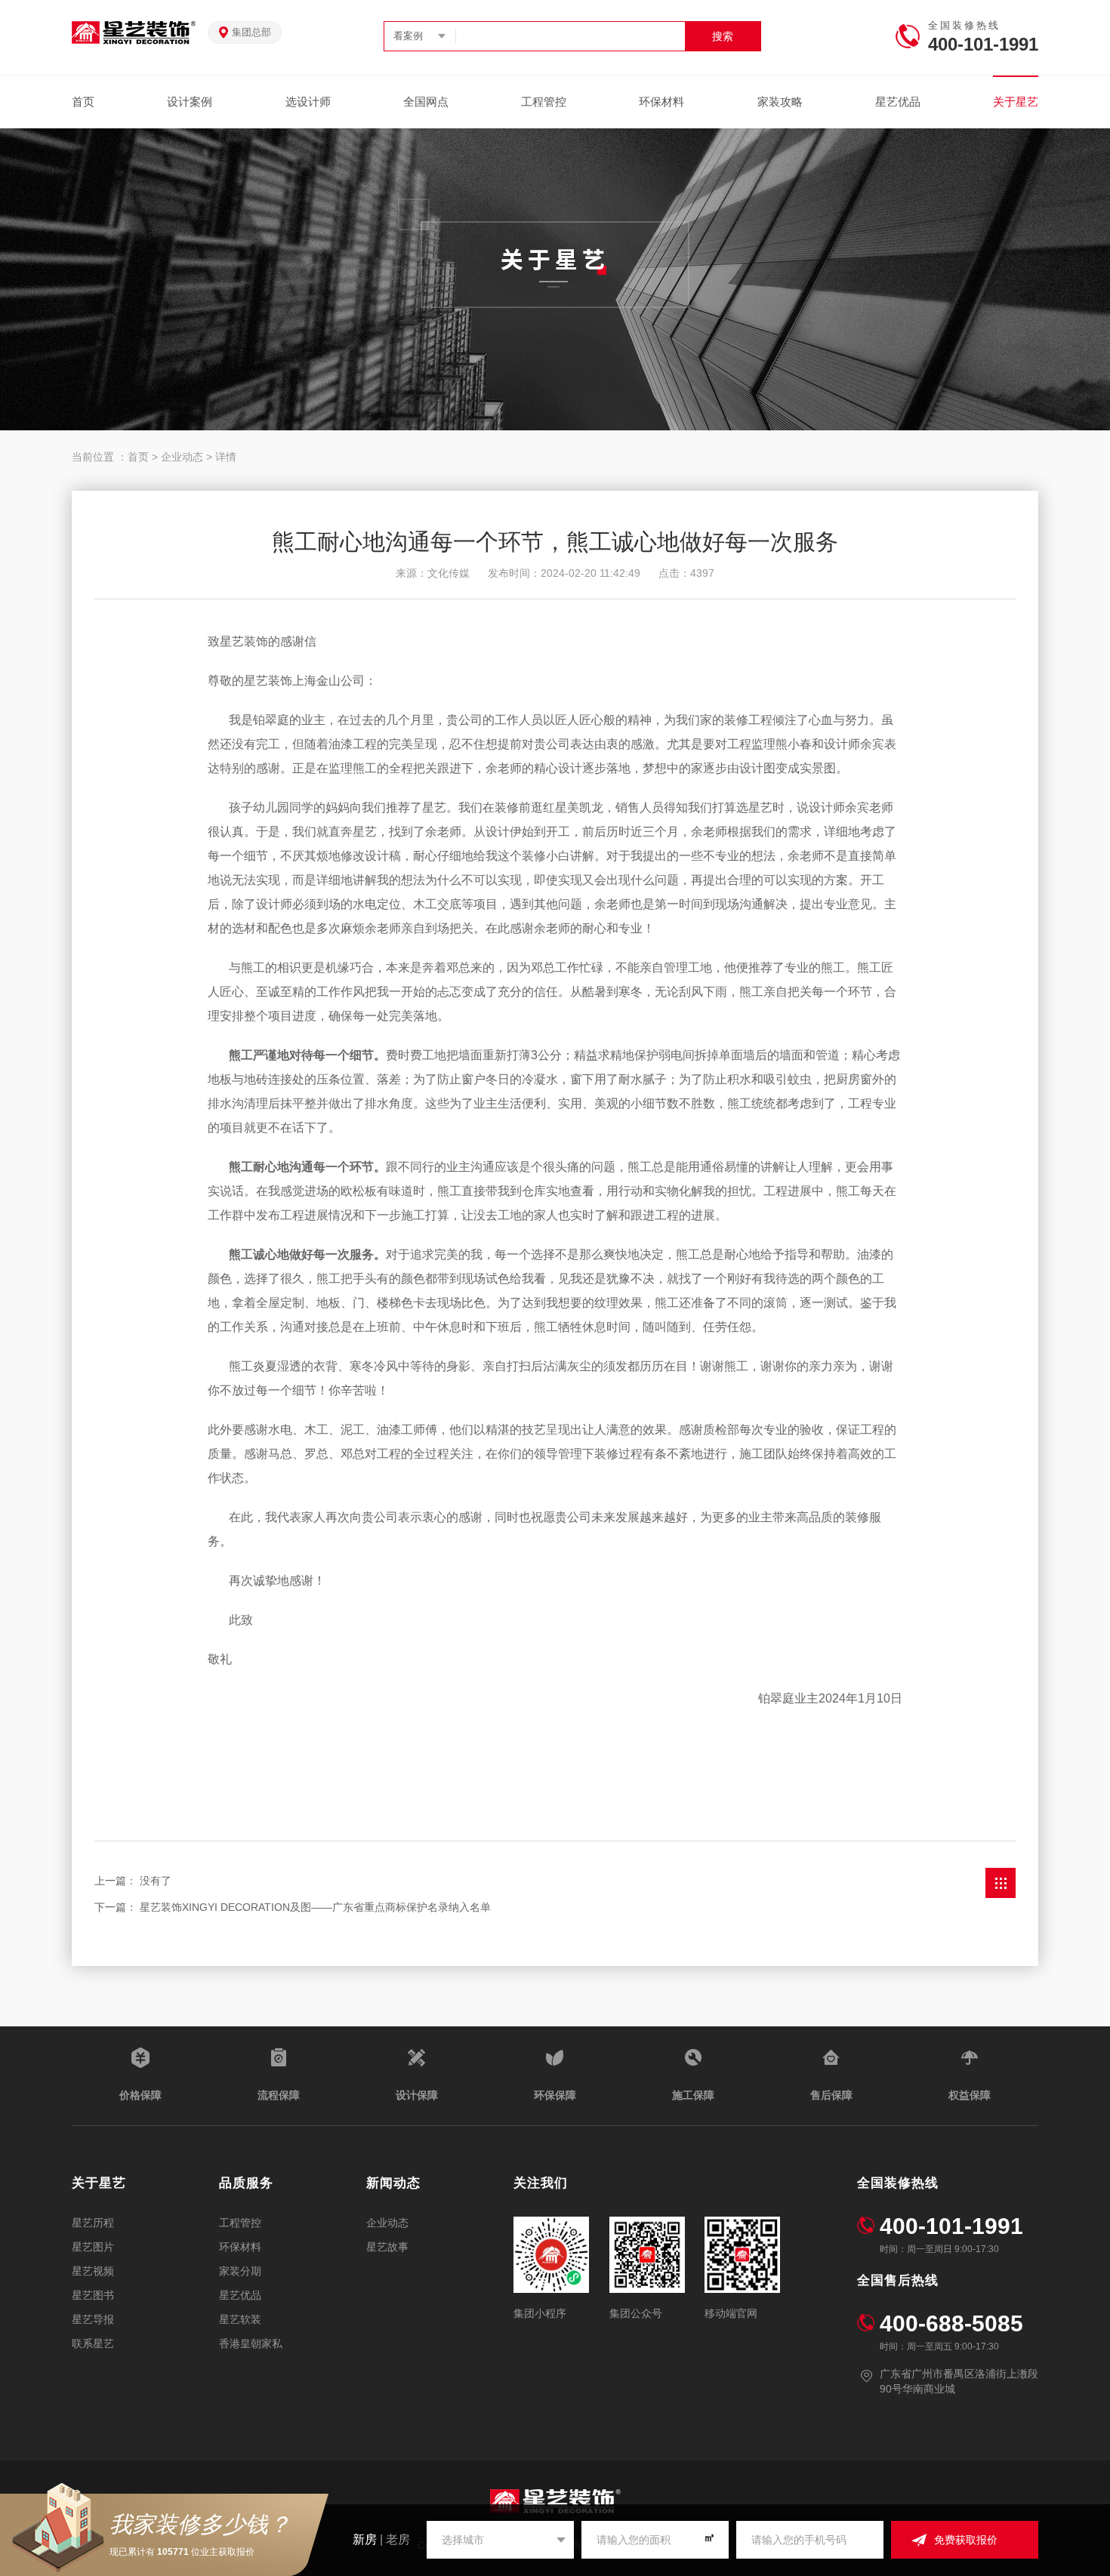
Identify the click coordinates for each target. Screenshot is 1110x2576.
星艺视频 (93, 2271)
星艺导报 (93, 2319)
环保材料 (661, 102)
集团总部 (251, 32)
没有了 (156, 1881)
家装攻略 (780, 102)
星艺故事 (387, 2247)
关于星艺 (1016, 102)
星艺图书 (93, 2295)
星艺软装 (240, 2319)
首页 (83, 102)
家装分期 (240, 2271)
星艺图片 (93, 2247)
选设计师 (308, 102)
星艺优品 (898, 102)
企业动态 (182, 457)
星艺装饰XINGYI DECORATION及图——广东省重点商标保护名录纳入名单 (315, 1907)
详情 (226, 457)
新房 (365, 2539)
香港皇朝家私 (251, 2343)
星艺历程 (93, 2223)
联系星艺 (93, 2343)
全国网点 (426, 102)
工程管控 (544, 102)
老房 (398, 2539)
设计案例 (190, 102)
